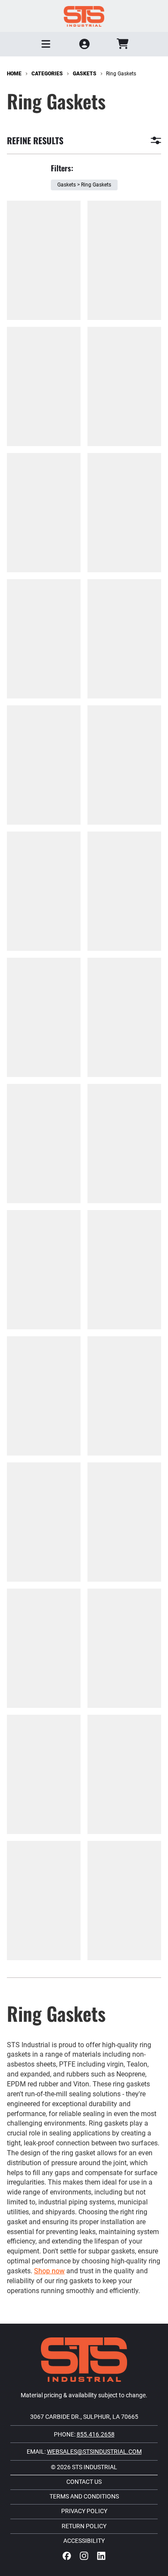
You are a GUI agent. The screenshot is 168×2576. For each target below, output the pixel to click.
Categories (47, 74)
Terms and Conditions (84, 2497)
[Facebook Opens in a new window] (67, 2556)
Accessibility (84, 2541)
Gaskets (85, 74)
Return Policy (84, 2526)
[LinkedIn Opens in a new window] (101, 2556)
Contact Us (84, 2482)
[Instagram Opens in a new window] (84, 2556)
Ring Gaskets (121, 74)
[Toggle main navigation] (46, 44)
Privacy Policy (84, 2511)
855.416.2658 (96, 2434)
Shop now (49, 2271)
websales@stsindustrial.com (94, 2452)
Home (14, 74)
